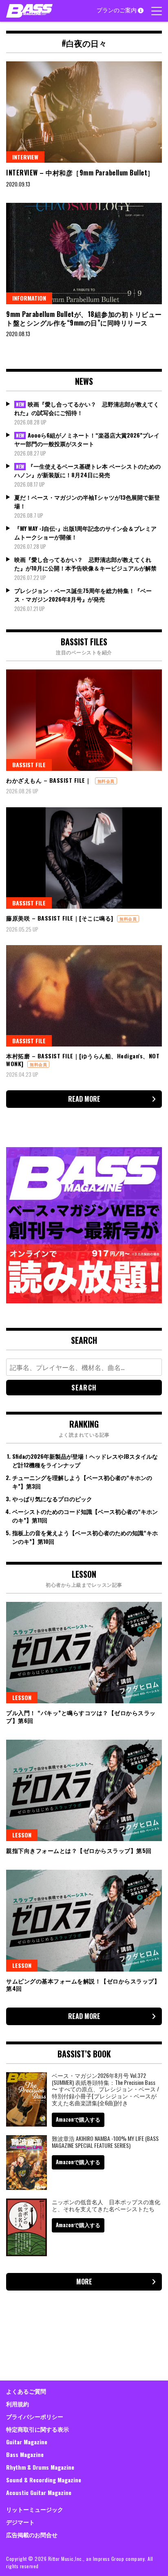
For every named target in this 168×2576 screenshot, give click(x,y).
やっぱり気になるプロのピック (52, 1499)
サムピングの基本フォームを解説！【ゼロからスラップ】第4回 (83, 1984)
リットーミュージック (35, 2509)
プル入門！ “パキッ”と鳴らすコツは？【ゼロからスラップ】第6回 (81, 1716)
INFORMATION (29, 298)
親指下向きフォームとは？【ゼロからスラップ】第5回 (79, 1850)
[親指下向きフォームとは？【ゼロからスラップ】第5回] (84, 1790)
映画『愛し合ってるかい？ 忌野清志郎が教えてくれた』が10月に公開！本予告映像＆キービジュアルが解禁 (85, 564)
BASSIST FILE (29, 765)
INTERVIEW (25, 157)
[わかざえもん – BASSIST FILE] (84, 720)
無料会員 (106, 781)
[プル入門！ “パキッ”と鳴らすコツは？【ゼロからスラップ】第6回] (84, 1653)
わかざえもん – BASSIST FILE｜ (49, 780)
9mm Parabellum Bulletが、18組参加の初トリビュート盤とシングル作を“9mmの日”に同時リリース (84, 318)
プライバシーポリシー (35, 2416)
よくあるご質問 (26, 2391)
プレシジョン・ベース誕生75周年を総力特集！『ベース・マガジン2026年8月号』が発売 (83, 595)
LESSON (22, 1697)
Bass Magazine (25, 2454)
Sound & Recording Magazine (44, 2480)
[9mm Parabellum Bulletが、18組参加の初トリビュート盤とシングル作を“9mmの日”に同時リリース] (84, 254)
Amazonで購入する (78, 2119)
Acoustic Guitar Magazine (39, 2492)
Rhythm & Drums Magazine (40, 2467)
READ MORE (84, 1099)
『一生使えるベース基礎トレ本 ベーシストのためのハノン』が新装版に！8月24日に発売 (87, 470)
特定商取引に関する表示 (38, 2429)
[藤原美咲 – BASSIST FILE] (84, 858)
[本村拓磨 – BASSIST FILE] (84, 996)
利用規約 (18, 2404)
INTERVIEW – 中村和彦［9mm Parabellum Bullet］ (81, 173)
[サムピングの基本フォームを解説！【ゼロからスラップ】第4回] (84, 1920)
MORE (84, 2282)
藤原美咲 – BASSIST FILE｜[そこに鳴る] (60, 918)
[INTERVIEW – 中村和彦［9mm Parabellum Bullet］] (84, 112)
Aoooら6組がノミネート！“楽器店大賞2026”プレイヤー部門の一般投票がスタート (87, 439)
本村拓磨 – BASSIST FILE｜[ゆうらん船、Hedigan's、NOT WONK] (83, 1059)
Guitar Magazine (27, 2442)
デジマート (20, 2522)
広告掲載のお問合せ (32, 2534)
